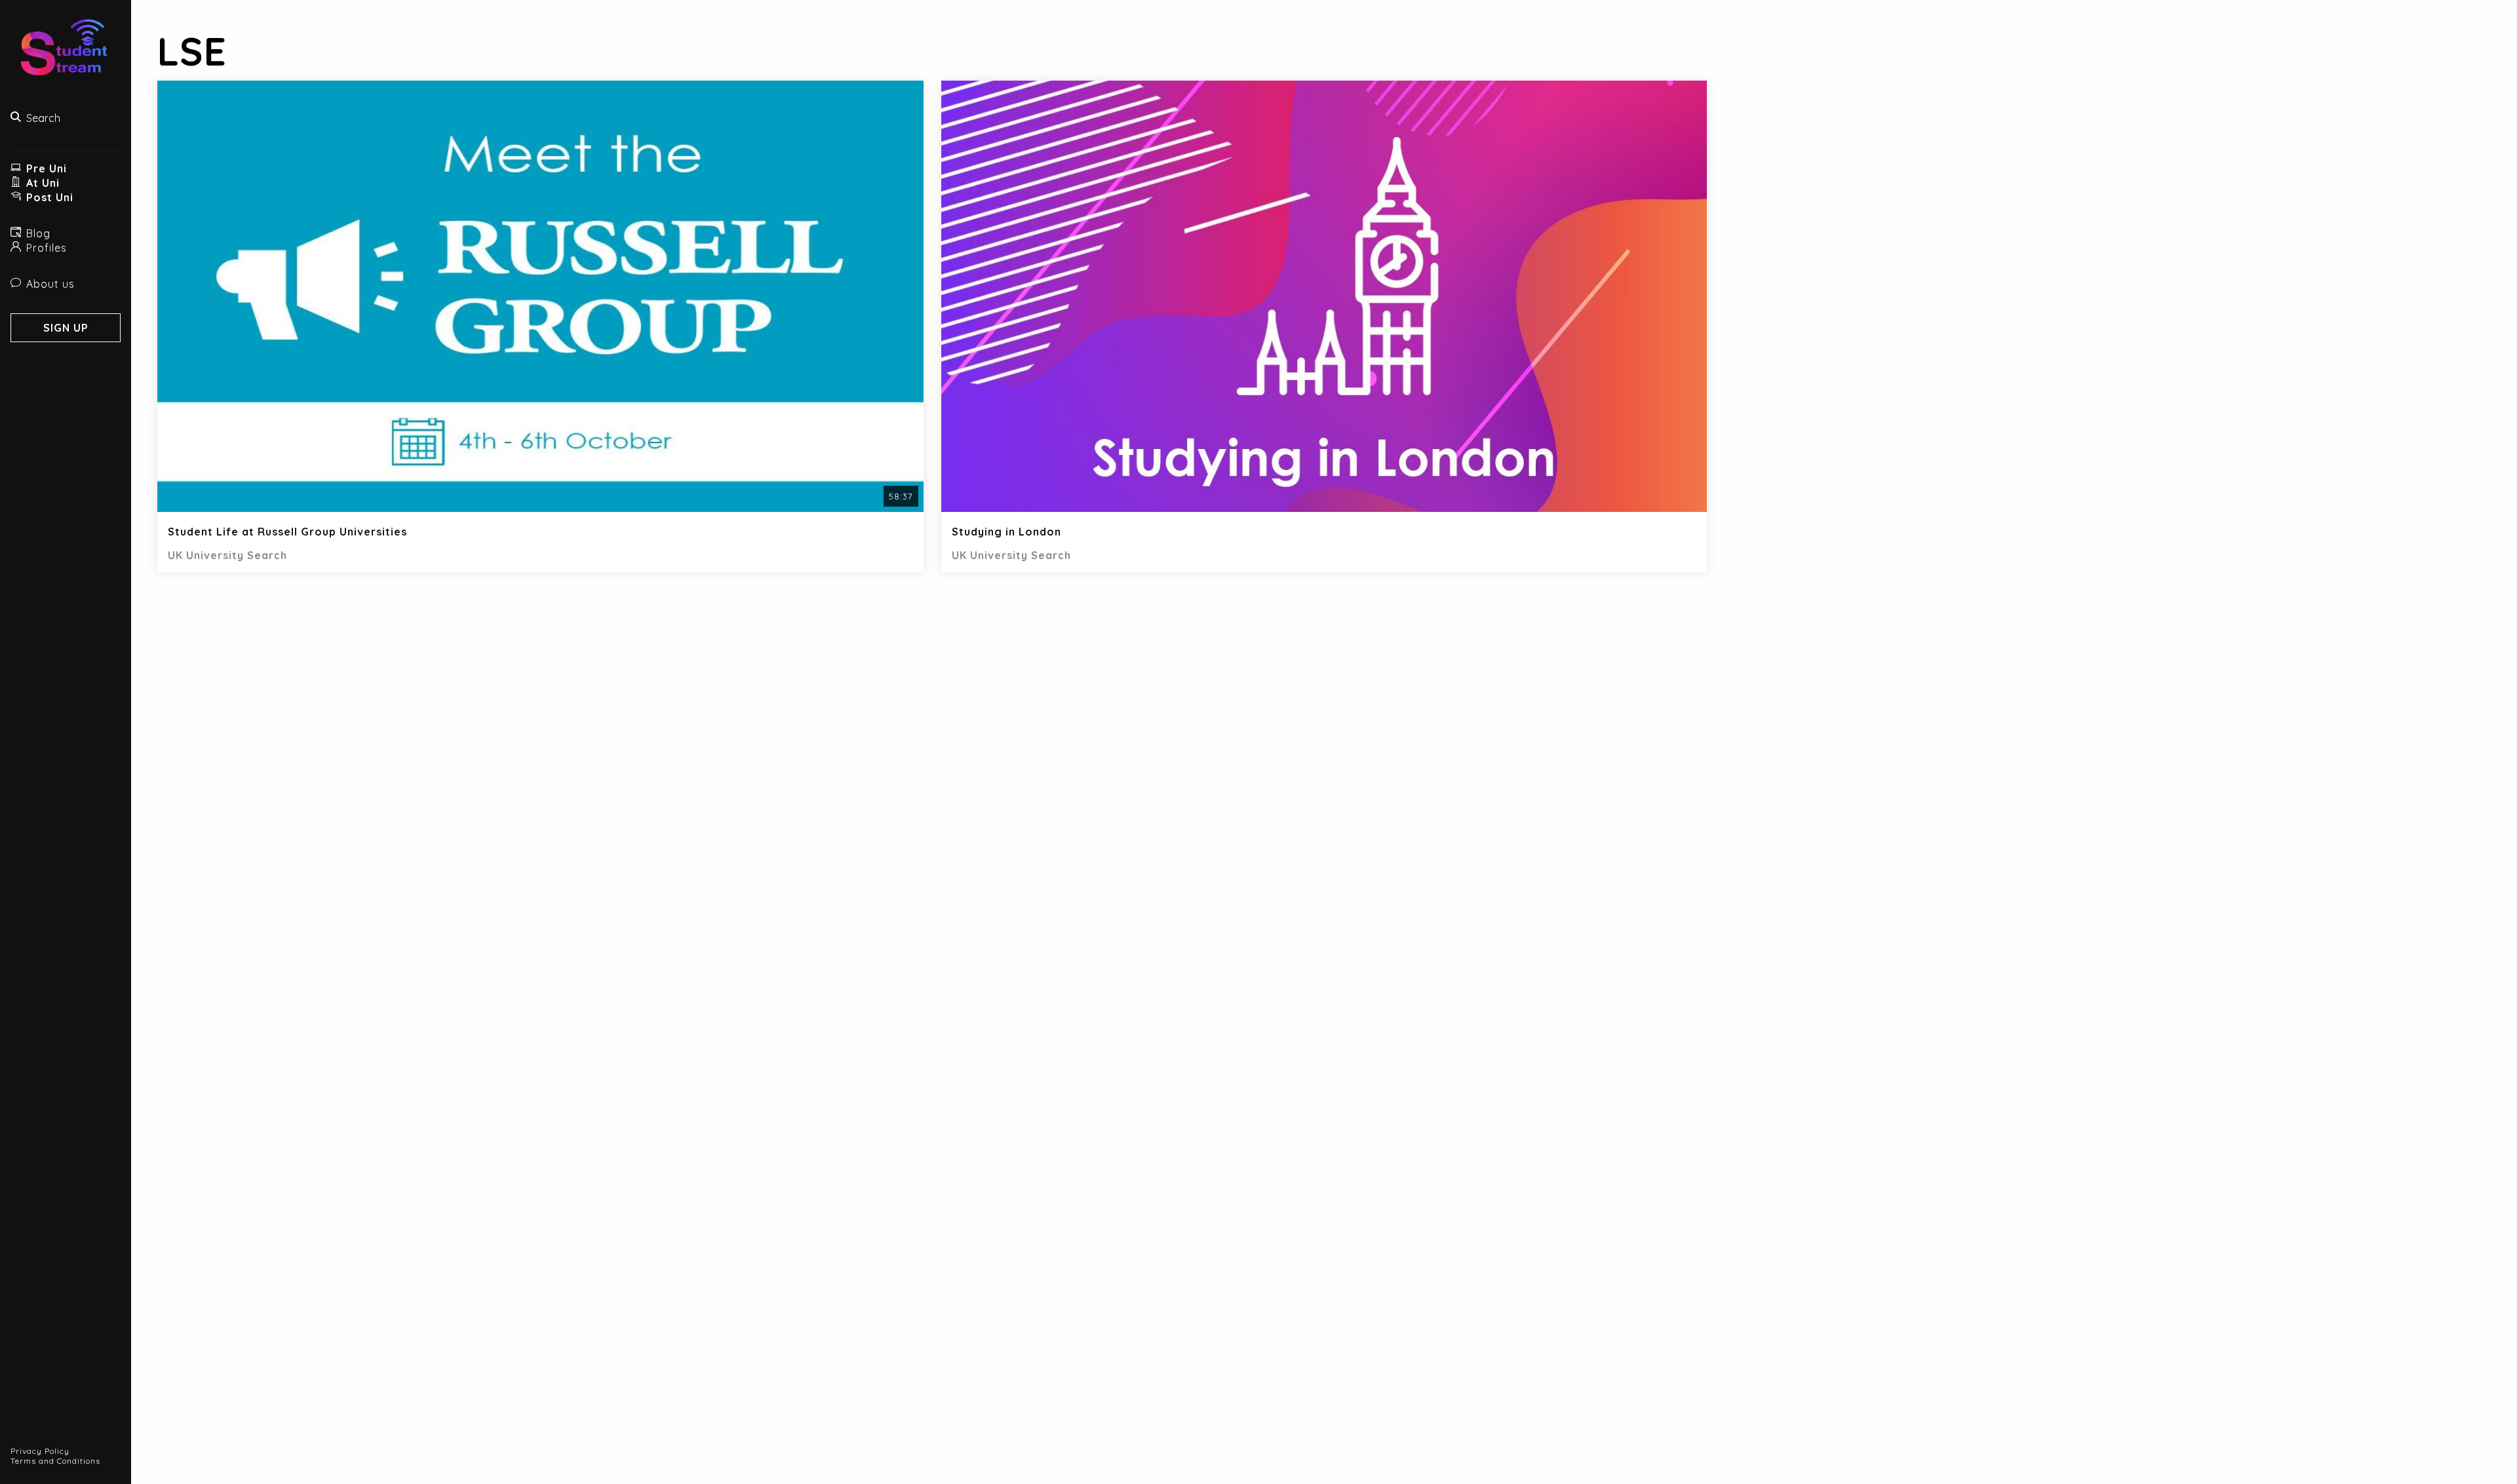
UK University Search (227, 555)
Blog (38, 233)
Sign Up (66, 328)
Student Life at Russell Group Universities (287, 532)
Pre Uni (47, 168)
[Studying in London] (1324, 298)
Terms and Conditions (55, 1461)
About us (50, 284)
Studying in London (1006, 532)
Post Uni (50, 197)
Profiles (47, 248)
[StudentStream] (66, 53)
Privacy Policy (40, 1451)
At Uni (43, 183)
